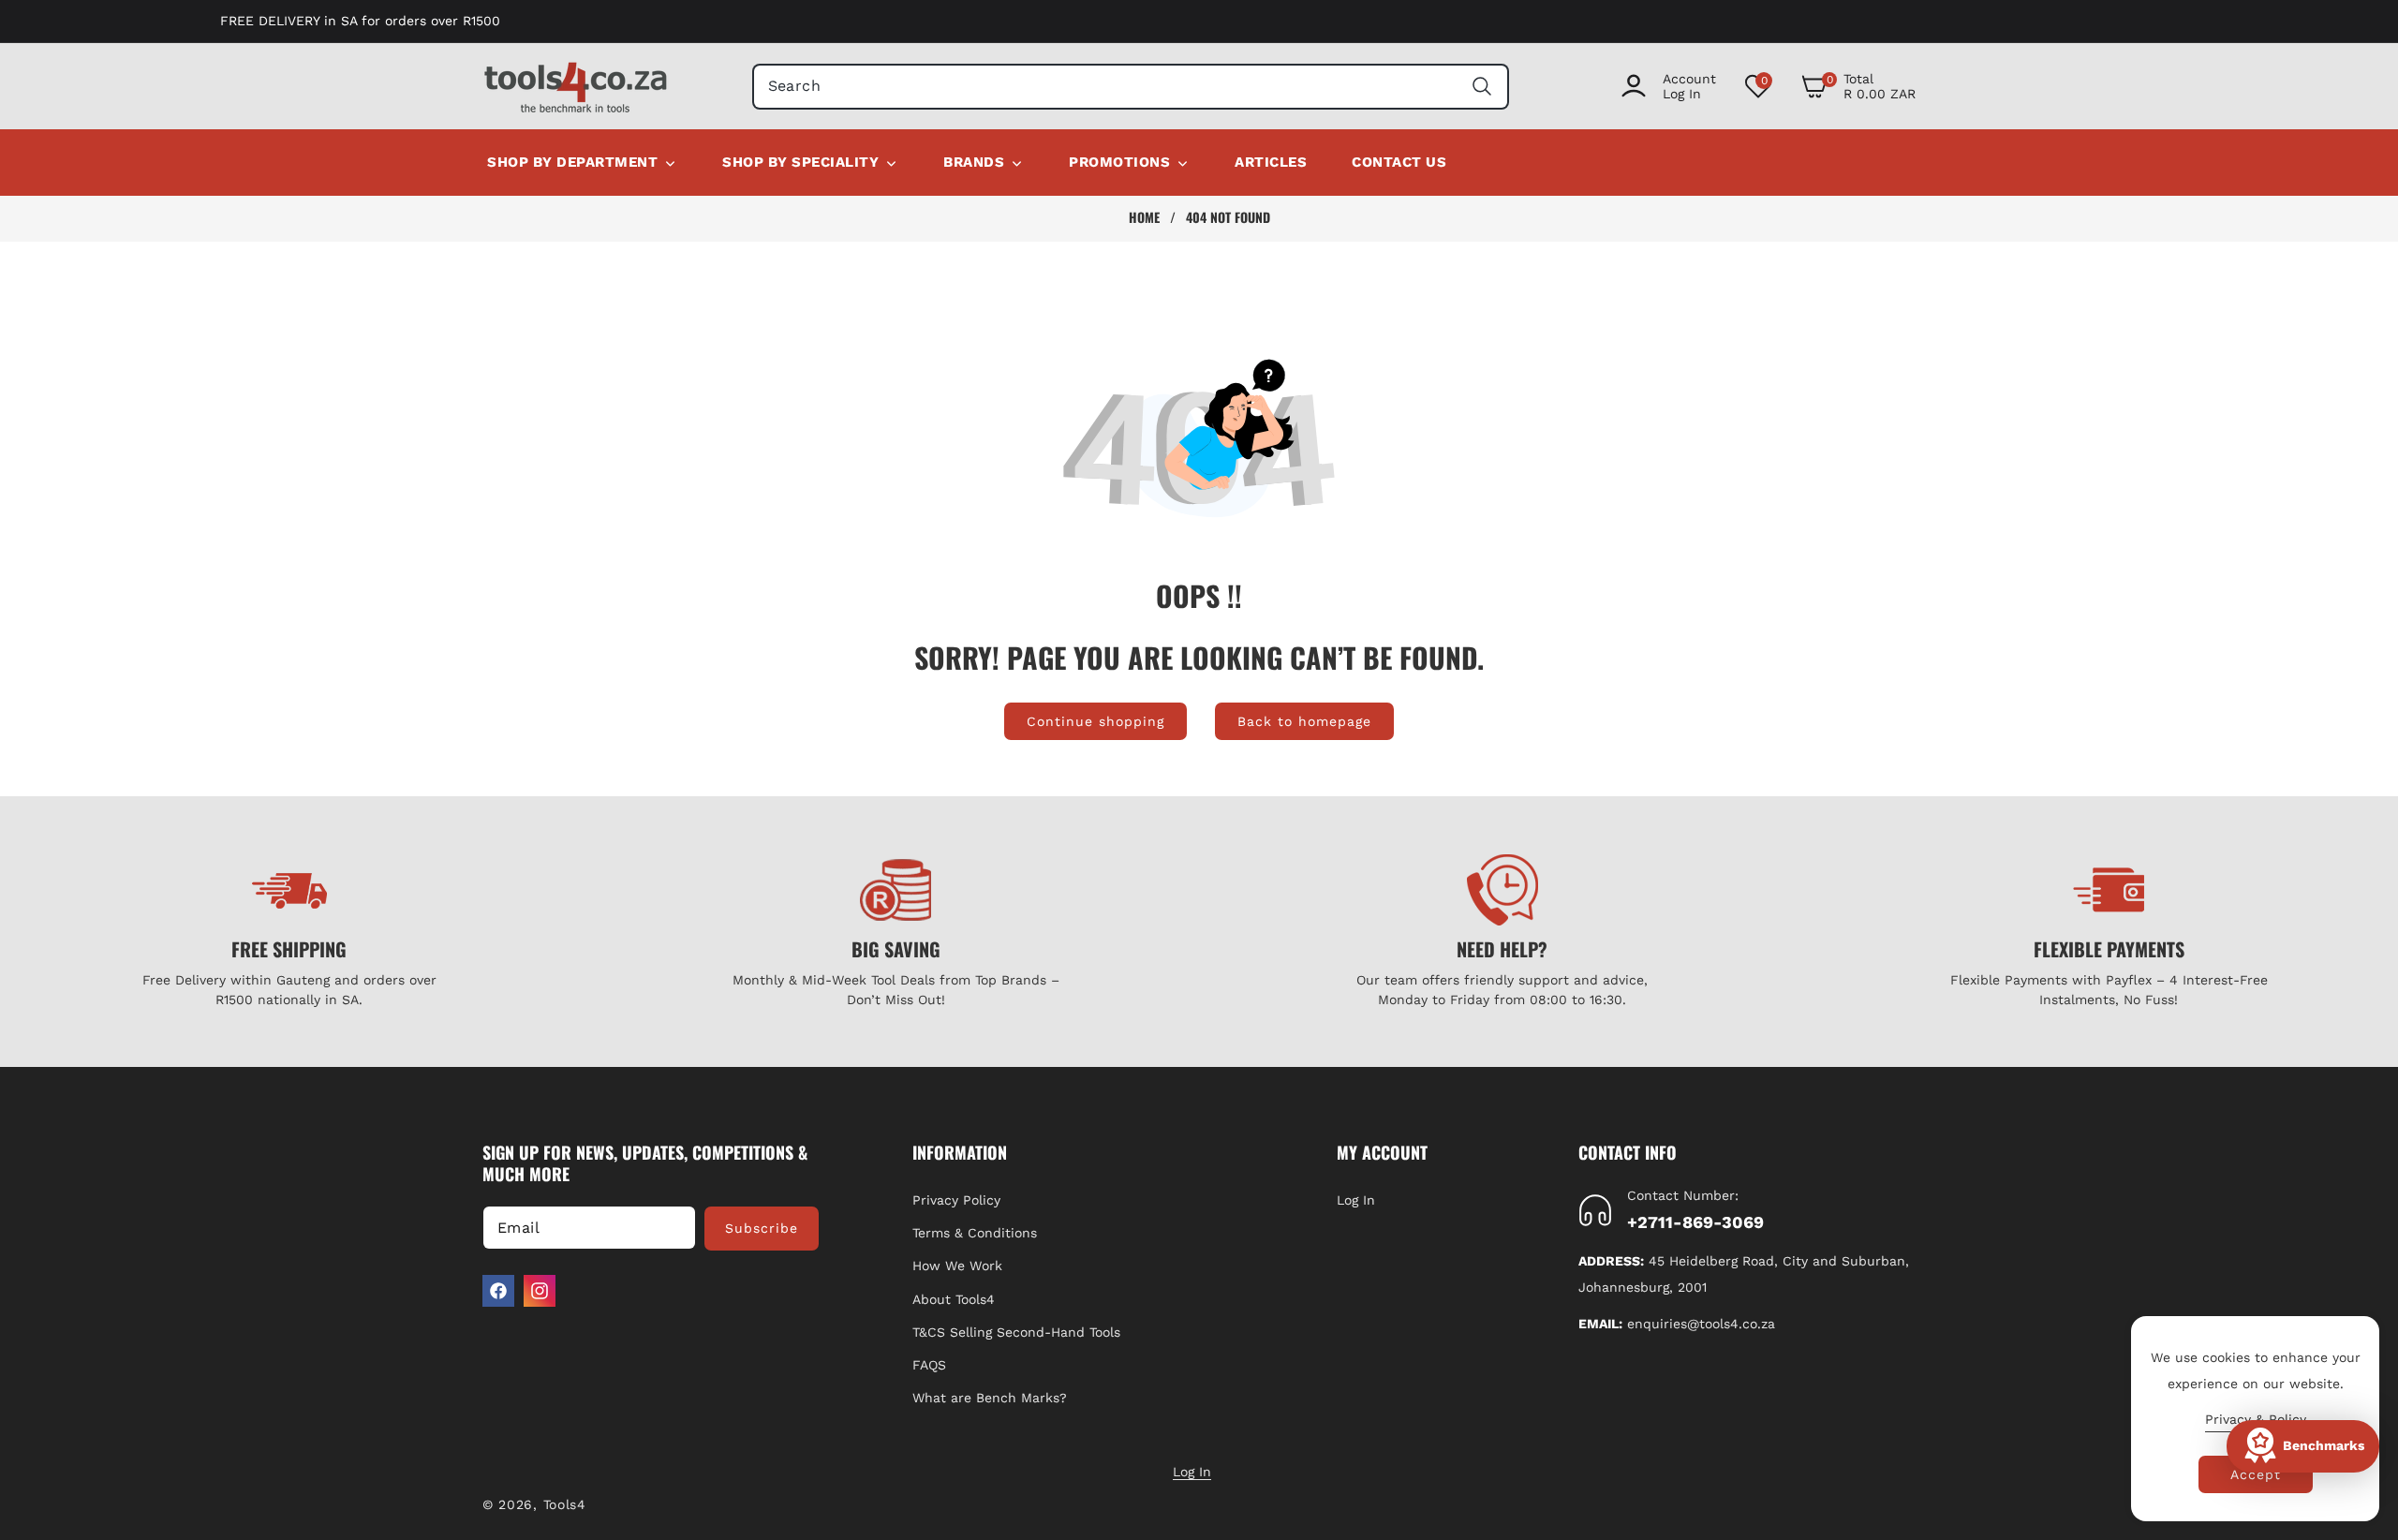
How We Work (957, 1266)
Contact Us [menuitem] (1399, 162)
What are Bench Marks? (990, 1398)
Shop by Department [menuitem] (572, 162)
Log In (1356, 1200)
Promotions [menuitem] (1119, 162)
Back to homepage (1304, 721)
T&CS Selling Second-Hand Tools (1016, 1332)
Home (1144, 217)
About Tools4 (954, 1299)
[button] (1858, 86)
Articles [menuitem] (1271, 162)
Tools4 (565, 1504)
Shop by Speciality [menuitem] (800, 162)
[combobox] (1131, 87)
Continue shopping (1095, 721)
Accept (2256, 1474)
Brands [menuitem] (974, 162)
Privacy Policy (956, 1200)
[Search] (1481, 87)
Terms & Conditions (975, 1233)
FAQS (929, 1365)
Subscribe (762, 1228)
